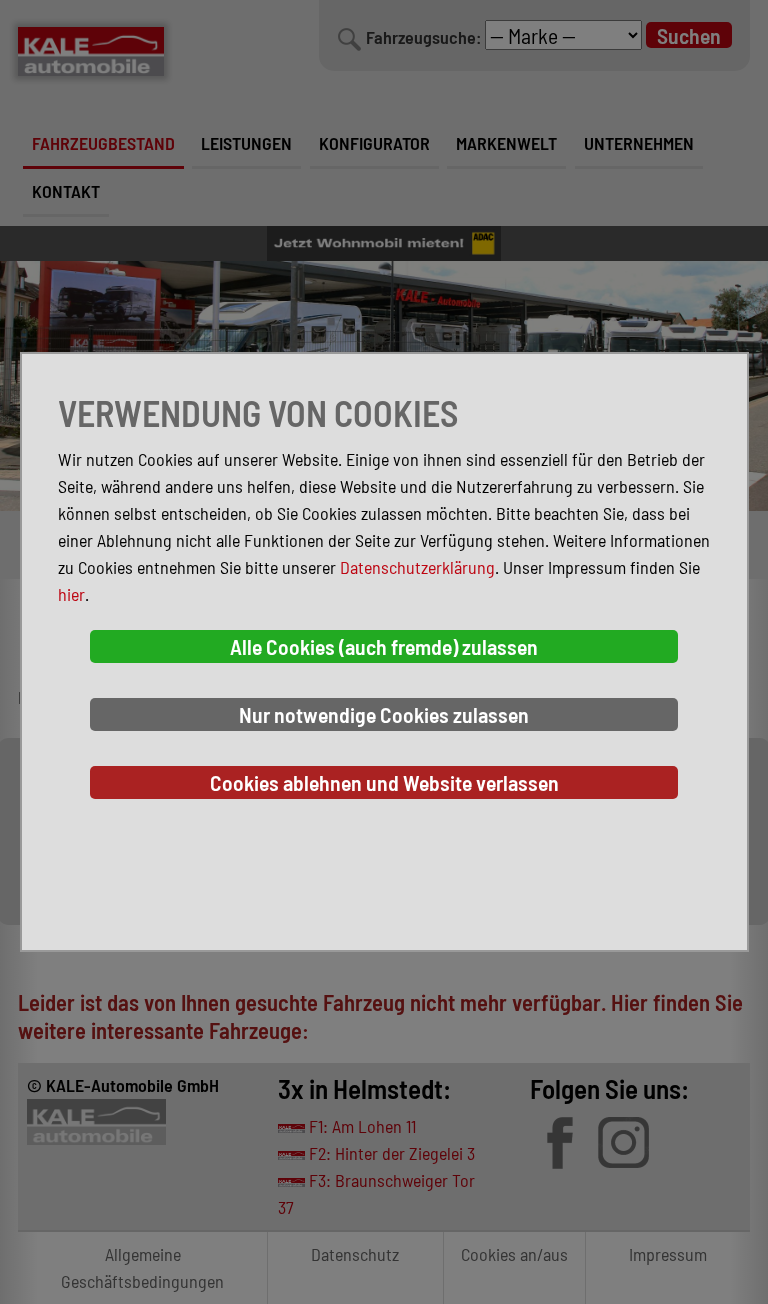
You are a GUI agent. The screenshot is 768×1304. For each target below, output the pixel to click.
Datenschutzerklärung (417, 567)
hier (71, 594)
